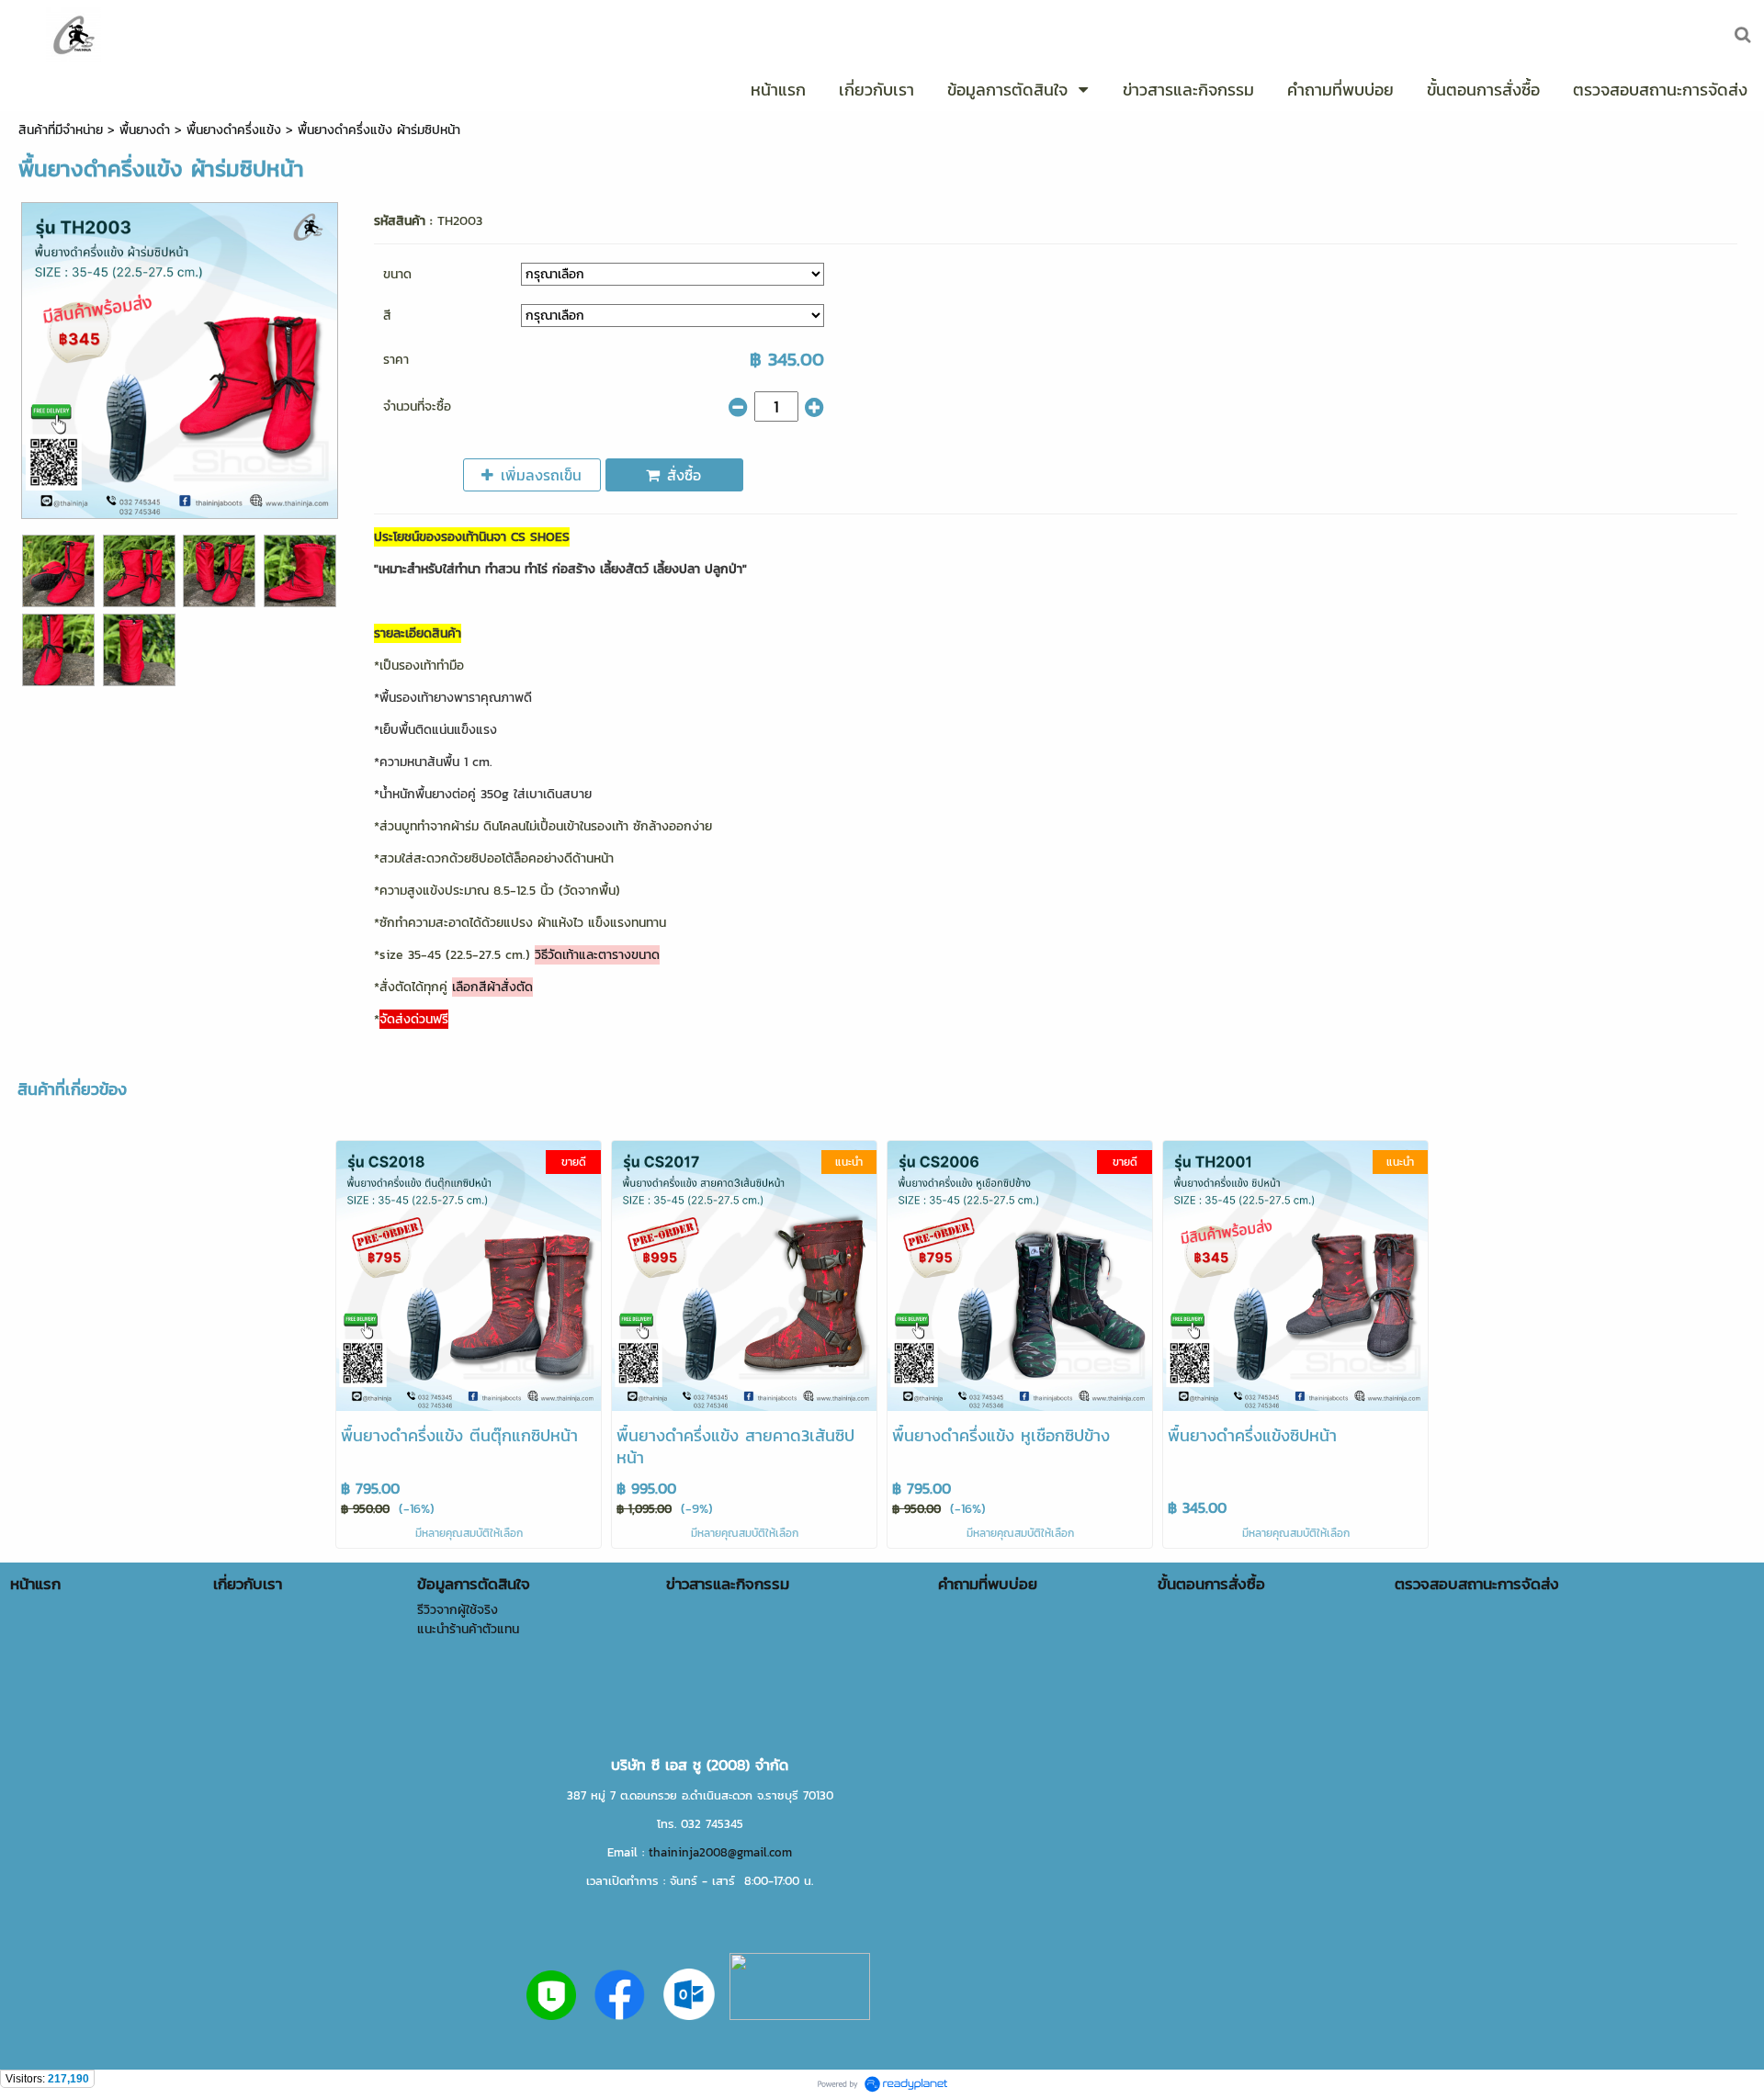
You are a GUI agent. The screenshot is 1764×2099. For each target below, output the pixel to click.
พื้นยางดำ (145, 130)
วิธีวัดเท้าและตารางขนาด (597, 955)
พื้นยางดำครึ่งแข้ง (234, 130)
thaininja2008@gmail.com (720, 1852)
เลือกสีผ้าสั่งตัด (492, 987)
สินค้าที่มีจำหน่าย (61, 130)
